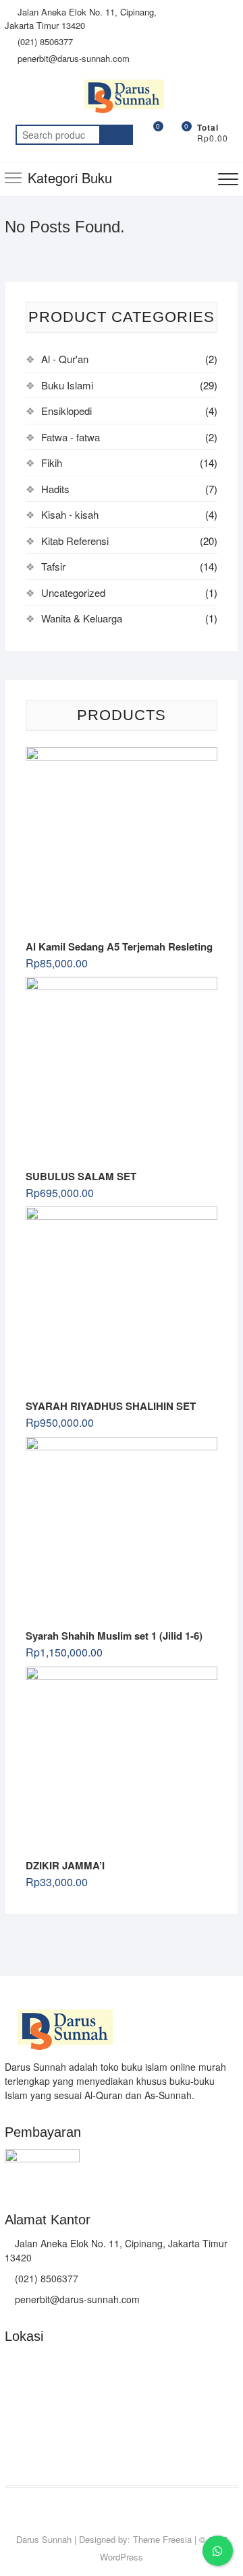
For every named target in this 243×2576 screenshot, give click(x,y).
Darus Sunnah (44, 2539)
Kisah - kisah (70, 514)
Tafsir (53, 566)
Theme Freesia (162, 2539)
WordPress (122, 2557)
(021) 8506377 (44, 41)
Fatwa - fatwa (71, 437)
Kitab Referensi (75, 541)
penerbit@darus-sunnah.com (72, 58)
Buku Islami (67, 385)
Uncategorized (73, 592)
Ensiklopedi (66, 411)
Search (116, 135)
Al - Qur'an (65, 359)
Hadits (55, 489)
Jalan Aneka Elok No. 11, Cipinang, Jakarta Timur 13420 (81, 19)
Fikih (52, 462)
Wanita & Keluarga (82, 618)
